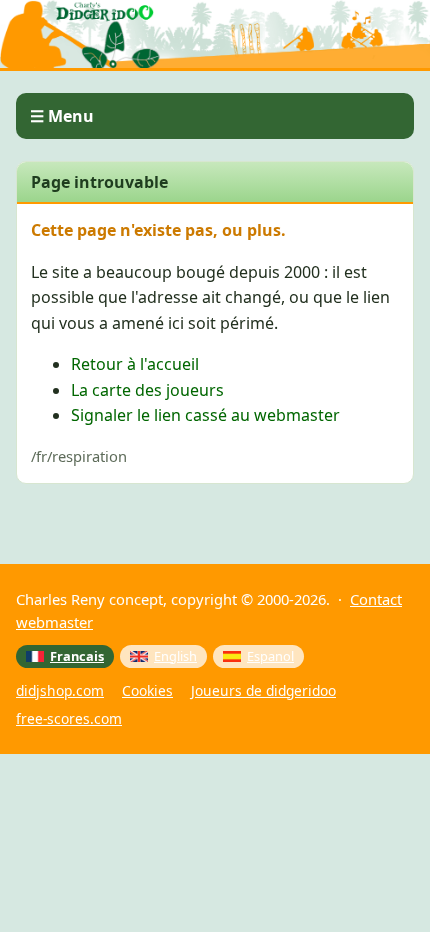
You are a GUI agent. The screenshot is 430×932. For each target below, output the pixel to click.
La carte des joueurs (147, 390)
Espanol (270, 656)
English (175, 656)
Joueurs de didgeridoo (263, 690)
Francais (77, 656)
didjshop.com (60, 690)
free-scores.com (69, 718)
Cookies (147, 690)
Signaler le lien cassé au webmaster (205, 415)
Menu (71, 116)
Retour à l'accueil (135, 364)
